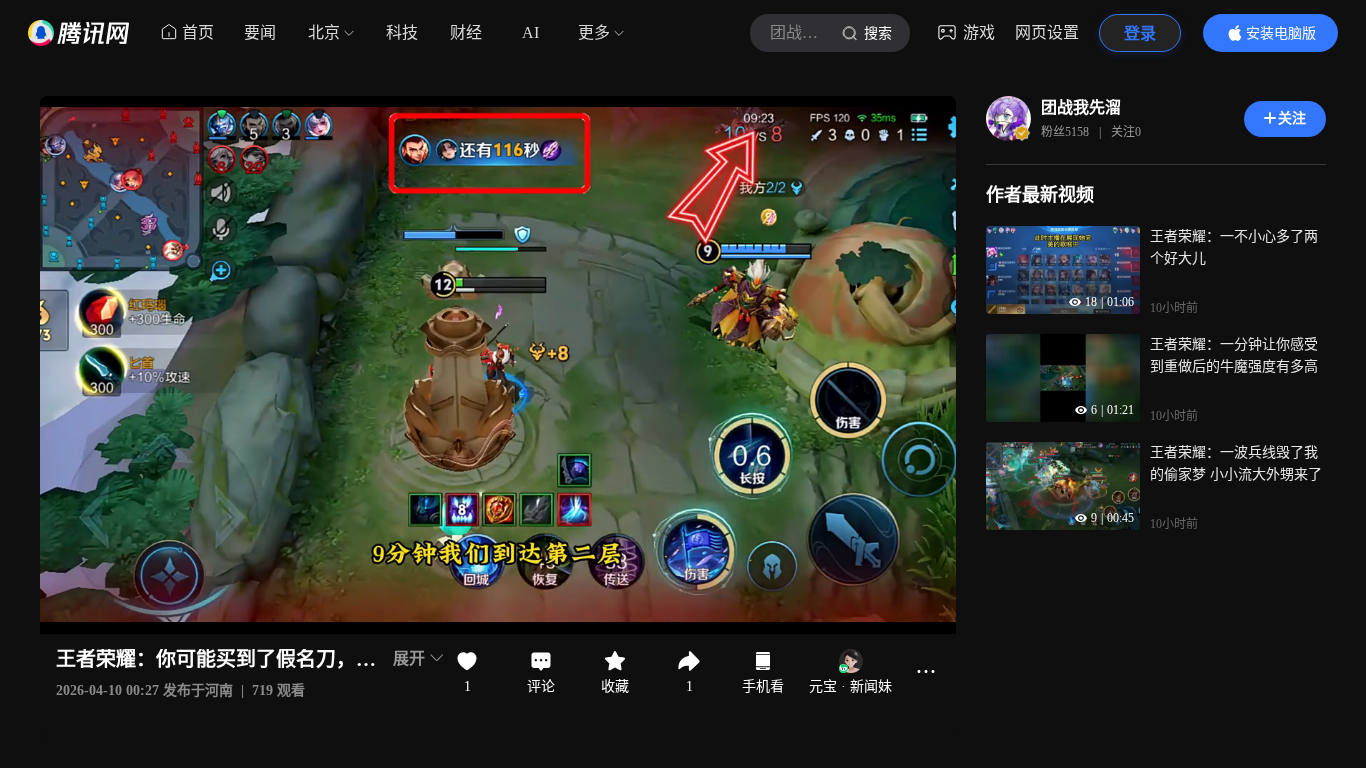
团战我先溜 (1081, 107)
